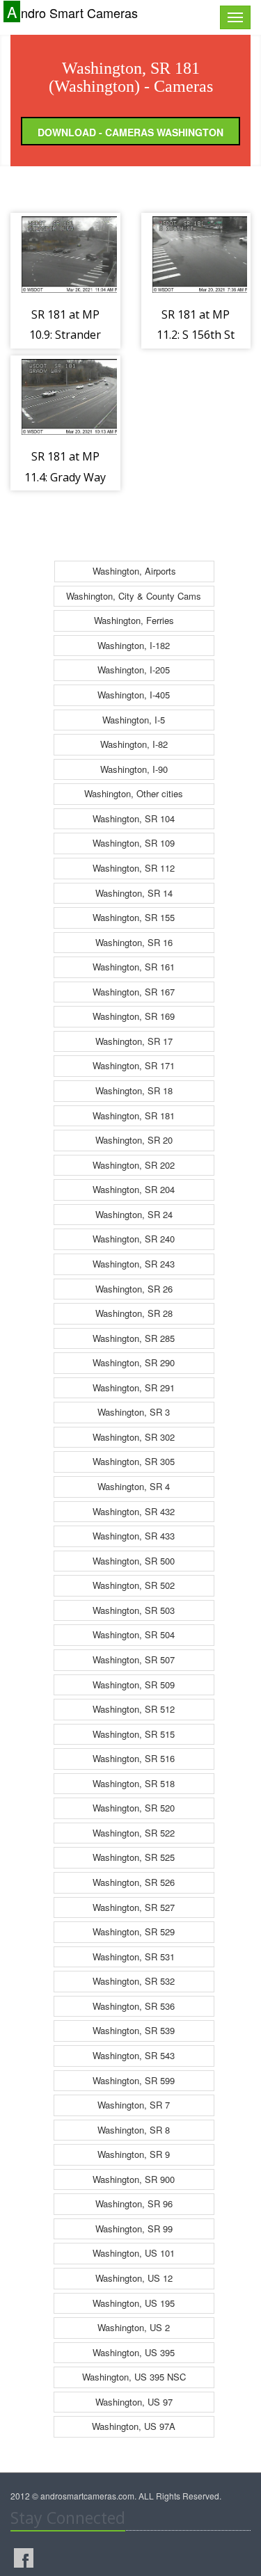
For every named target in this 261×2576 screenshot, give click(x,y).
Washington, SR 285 (134, 1338)
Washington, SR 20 (134, 1140)
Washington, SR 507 (134, 1659)
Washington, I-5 (134, 720)
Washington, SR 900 (134, 2179)
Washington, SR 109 (134, 843)
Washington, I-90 (134, 769)
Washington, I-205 (134, 670)
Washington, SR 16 (134, 942)
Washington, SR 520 (134, 1808)
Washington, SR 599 (134, 2080)
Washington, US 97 (134, 2402)
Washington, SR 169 (134, 1016)
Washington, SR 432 (134, 1511)
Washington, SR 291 (134, 1387)
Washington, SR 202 (134, 1165)
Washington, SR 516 (134, 1758)
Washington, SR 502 (134, 1585)
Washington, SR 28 (134, 1313)
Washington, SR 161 (134, 967)
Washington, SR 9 (134, 2154)
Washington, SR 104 (134, 818)
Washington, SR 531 (134, 1957)
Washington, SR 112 (134, 868)
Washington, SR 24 (134, 1214)
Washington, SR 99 (134, 2229)
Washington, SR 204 (134, 1189)
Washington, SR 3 (134, 1412)
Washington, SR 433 (134, 1536)
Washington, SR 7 (134, 2105)
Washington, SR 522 (134, 1833)
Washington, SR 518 (134, 1783)
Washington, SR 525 (134, 1857)
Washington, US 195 (134, 2303)
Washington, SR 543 (134, 2055)
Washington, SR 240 (134, 1239)
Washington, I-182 (134, 645)
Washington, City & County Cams (134, 596)
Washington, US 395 (134, 2352)
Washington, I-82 (134, 744)
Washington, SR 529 (134, 1931)
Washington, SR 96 (134, 2203)
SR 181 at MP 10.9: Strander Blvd (65, 335)
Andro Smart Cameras (72, 12)
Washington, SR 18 (134, 1090)
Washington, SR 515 (134, 1734)
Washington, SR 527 (134, 1907)
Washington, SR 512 (134, 1709)
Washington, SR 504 (134, 1634)
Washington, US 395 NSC (134, 2377)
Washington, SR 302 (134, 1437)
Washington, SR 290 (134, 1362)
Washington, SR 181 (134, 1115)
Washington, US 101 (134, 2253)
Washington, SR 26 (134, 1289)
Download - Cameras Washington (130, 132)
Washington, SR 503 (134, 1610)
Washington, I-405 (134, 695)
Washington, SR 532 (134, 1981)
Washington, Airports (134, 571)
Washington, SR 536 (134, 2006)
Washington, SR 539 (134, 2030)
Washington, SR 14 (134, 893)
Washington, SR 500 (134, 1561)
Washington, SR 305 (134, 1461)
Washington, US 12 (134, 2278)
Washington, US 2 (134, 2327)
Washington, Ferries (134, 620)
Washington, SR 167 (134, 992)
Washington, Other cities (134, 793)
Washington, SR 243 (134, 1264)
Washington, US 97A (134, 2426)
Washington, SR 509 (134, 1685)
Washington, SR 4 (134, 1486)
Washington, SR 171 (134, 1065)
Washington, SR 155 (134, 917)
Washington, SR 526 (134, 1882)
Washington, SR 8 (134, 2130)
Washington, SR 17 (134, 1041)
